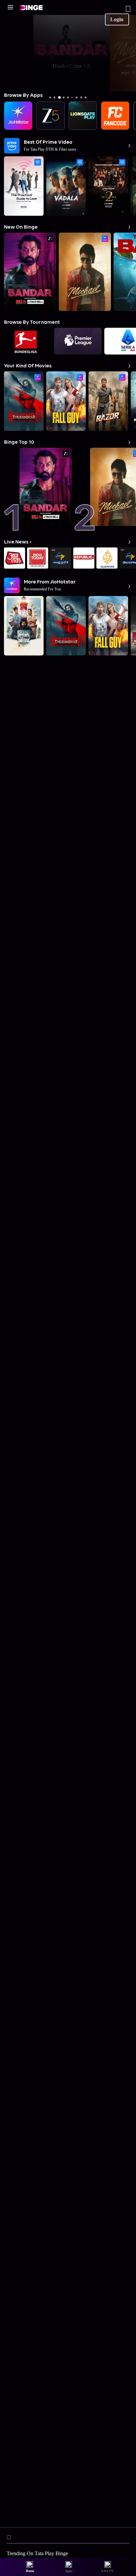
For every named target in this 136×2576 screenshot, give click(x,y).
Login (117, 19)
